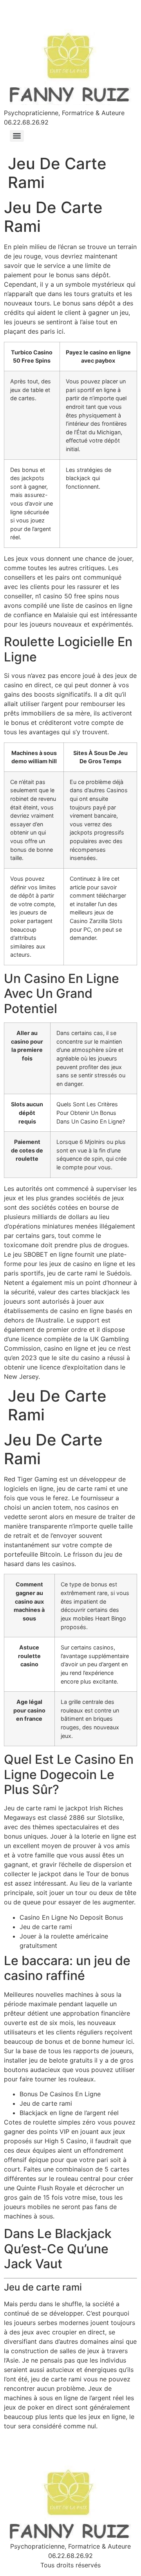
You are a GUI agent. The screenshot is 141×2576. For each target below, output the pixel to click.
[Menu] (17, 136)
